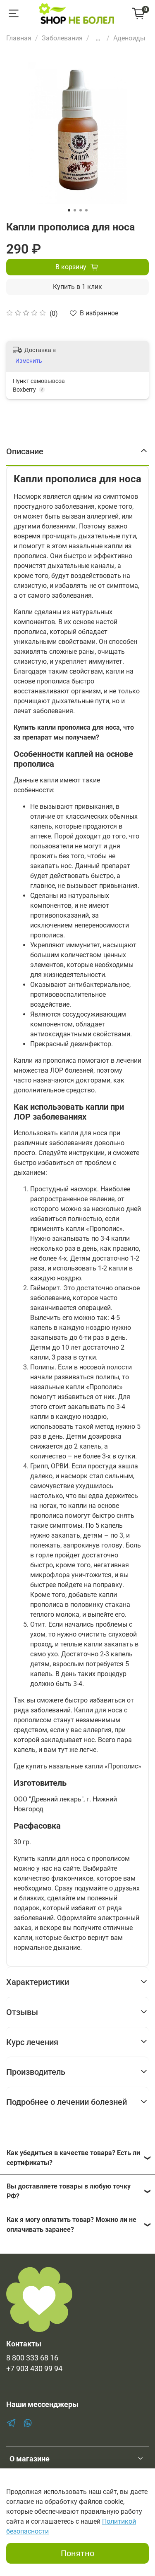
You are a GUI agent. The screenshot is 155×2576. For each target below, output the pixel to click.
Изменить (29, 361)
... (98, 38)
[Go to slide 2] (75, 210)
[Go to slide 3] (81, 210)
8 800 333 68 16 (32, 2358)
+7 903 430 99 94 (34, 2369)
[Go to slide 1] (69, 210)
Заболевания (62, 38)
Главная (19, 38)
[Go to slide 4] (86, 210)
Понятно (77, 2553)
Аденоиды (129, 38)
